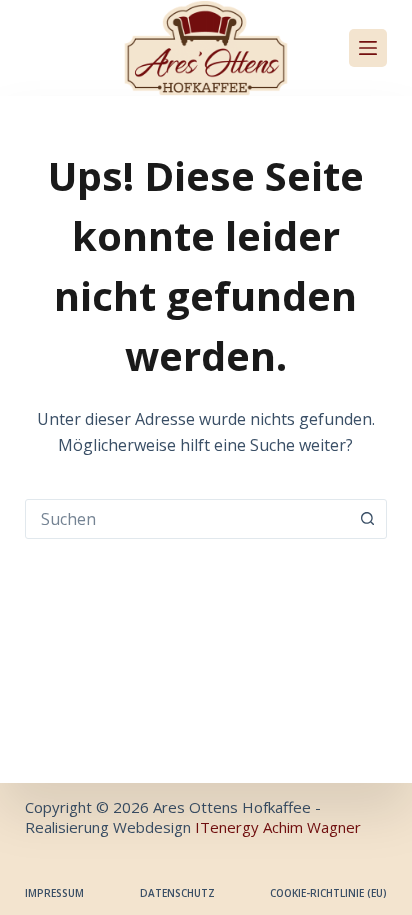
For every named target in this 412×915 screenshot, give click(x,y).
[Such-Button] (367, 519)
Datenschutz (177, 893)
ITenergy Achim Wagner (278, 827)
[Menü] (368, 48)
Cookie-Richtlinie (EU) (328, 893)
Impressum (54, 893)
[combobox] (187, 519)
